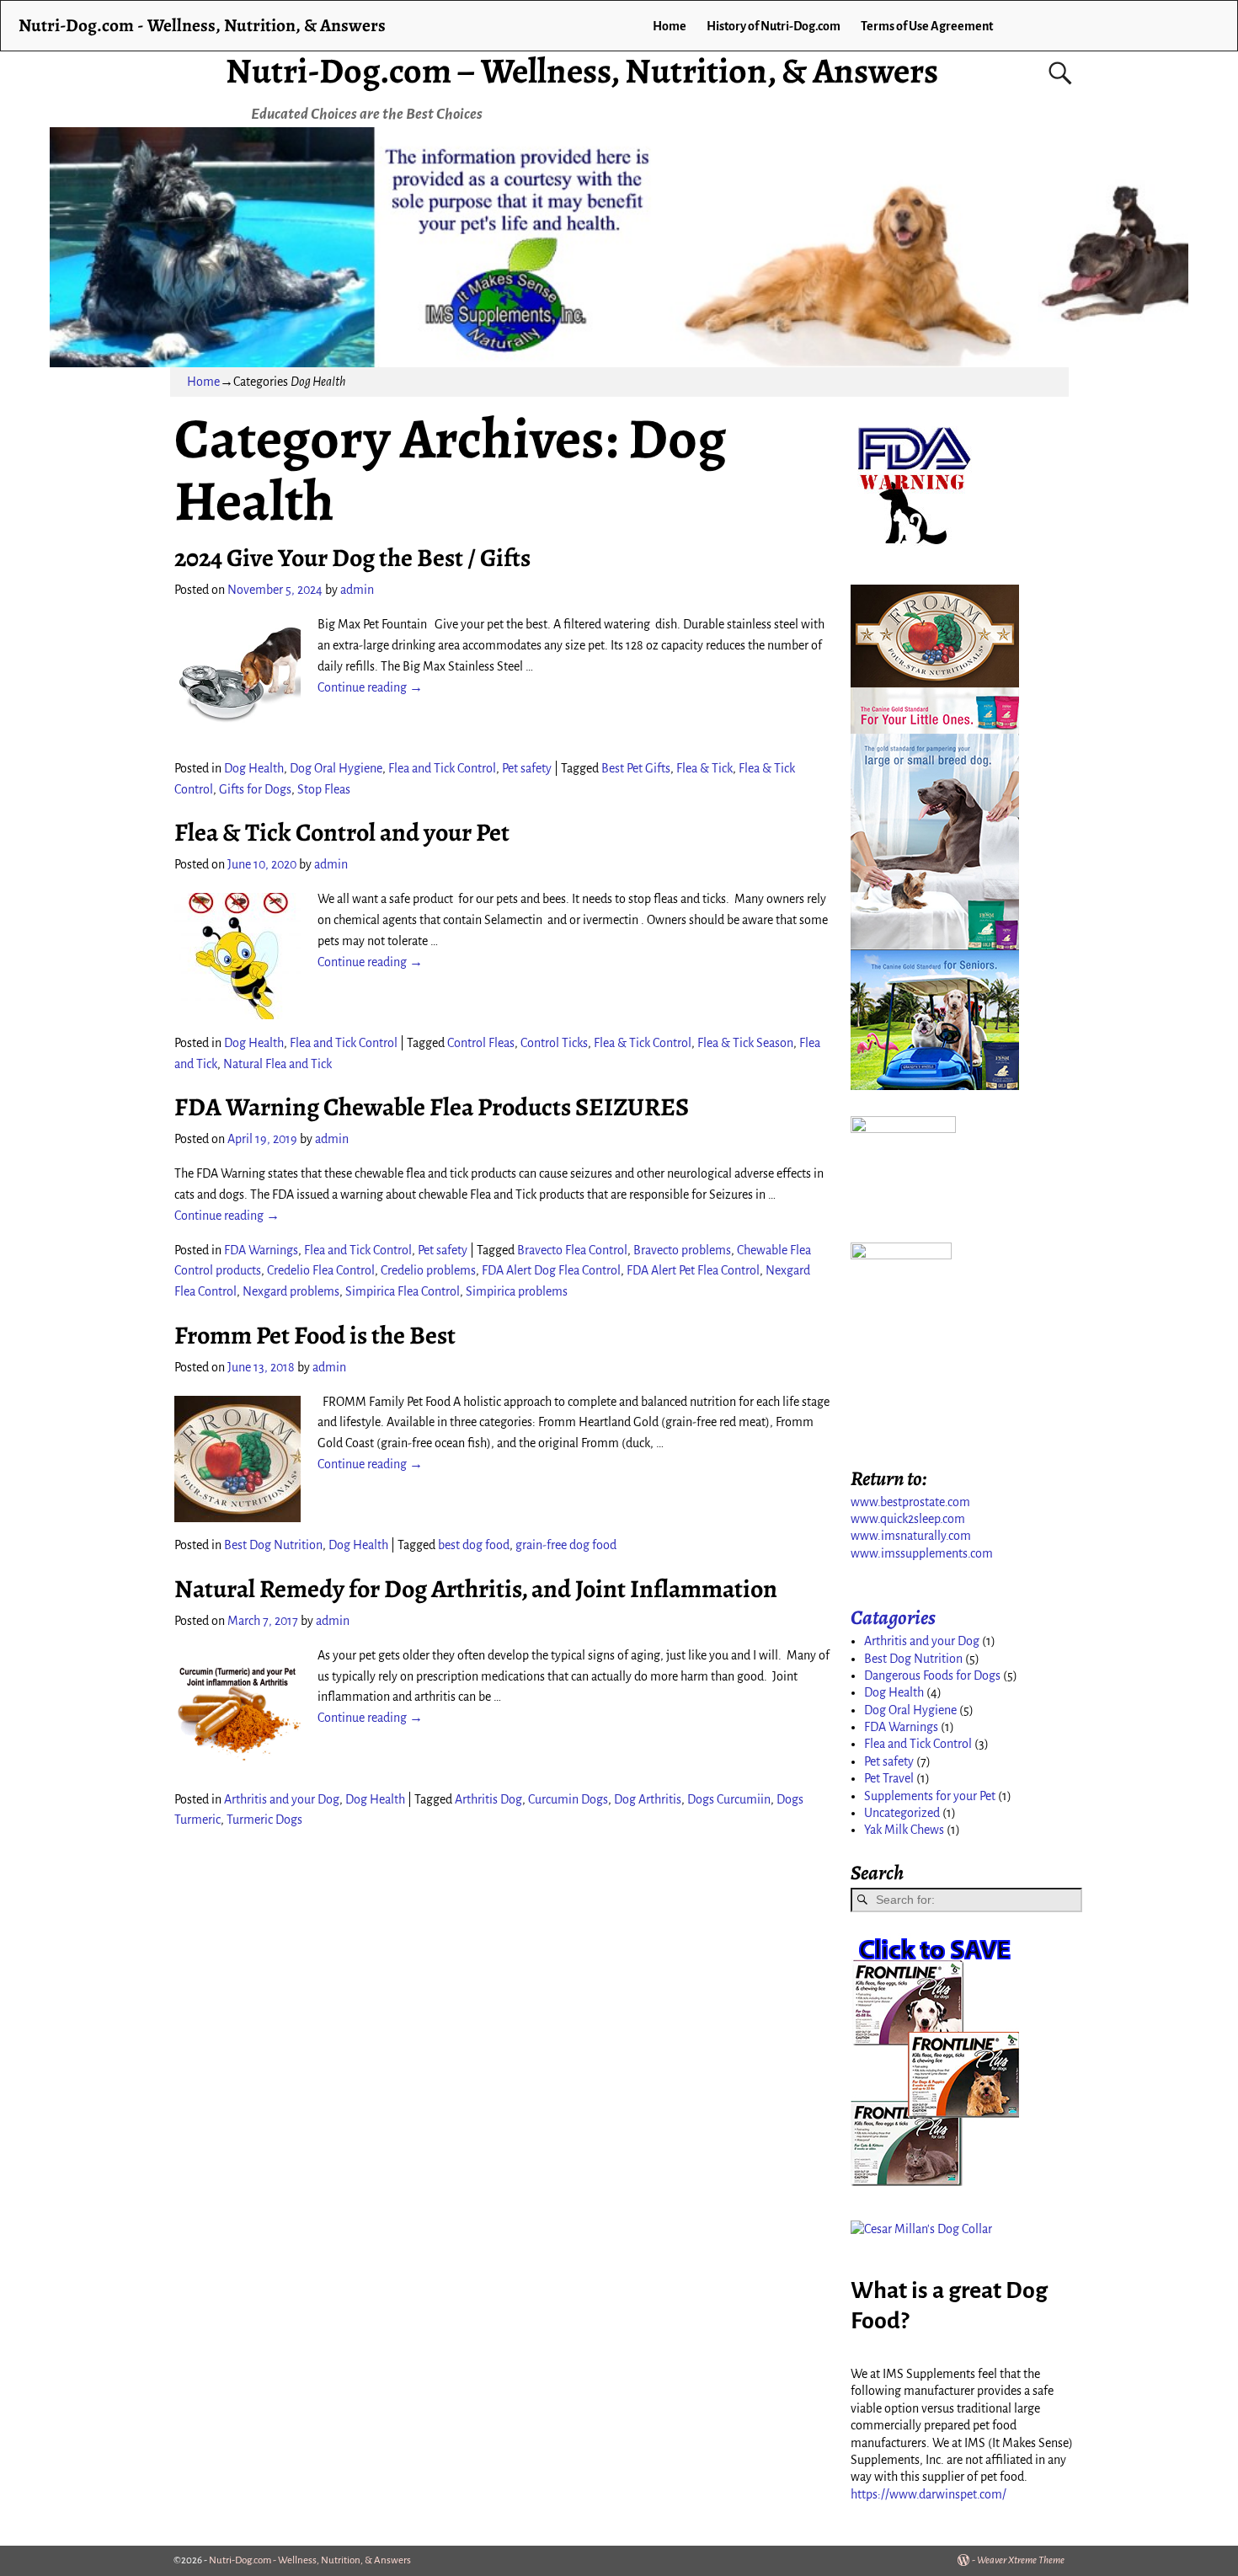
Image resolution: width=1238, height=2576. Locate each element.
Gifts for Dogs (255, 789)
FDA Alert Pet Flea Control (693, 1270)
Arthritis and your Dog (282, 1799)
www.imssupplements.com (922, 1553)
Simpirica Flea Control (403, 1291)
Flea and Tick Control (442, 768)
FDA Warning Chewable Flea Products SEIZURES (432, 1107)
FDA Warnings (261, 1250)
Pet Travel (889, 1778)
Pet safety (527, 768)
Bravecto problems (682, 1250)
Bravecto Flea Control (572, 1250)
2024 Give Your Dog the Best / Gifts (352, 558)
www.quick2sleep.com (908, 1519)
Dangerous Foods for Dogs (932, 1675)
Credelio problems (428, 1270)
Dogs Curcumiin (729, 1799)
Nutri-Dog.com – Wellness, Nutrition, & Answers (582, 70)
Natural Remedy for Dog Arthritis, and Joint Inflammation (476, 1589)
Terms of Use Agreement (927, 26)
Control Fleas (481, 1043)
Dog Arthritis (648, 1799)
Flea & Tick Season (745, 1043)
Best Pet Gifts (636, 768)
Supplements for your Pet (930, 1796)
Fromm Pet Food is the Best (315, 1335)
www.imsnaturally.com (911, 1536)
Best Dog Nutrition (273, 1545)
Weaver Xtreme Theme (1021, 2560)
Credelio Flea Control (321, 1270)
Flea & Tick (704, 768)
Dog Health (254, 768)
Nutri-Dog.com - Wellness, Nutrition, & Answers (202, 25)
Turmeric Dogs (264, 1820)
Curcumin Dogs (568, 1799)
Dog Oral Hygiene (336, 768)
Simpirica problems (517, 1291)
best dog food (474, 1545)
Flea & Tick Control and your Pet (342, 832)
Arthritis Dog (488, 1799)
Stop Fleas (324, 789)
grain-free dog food (566, 1545)
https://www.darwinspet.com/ (928, 2494)
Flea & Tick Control (643, 1043)
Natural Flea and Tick (277, 1064)
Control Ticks (554, 1043)
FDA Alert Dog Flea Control (551, 1270)
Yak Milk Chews (904, 1830)
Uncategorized (902, 1813)
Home (670, 26)
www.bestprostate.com (910, 1502)
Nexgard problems (291, 1291)
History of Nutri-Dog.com (774, 26)
